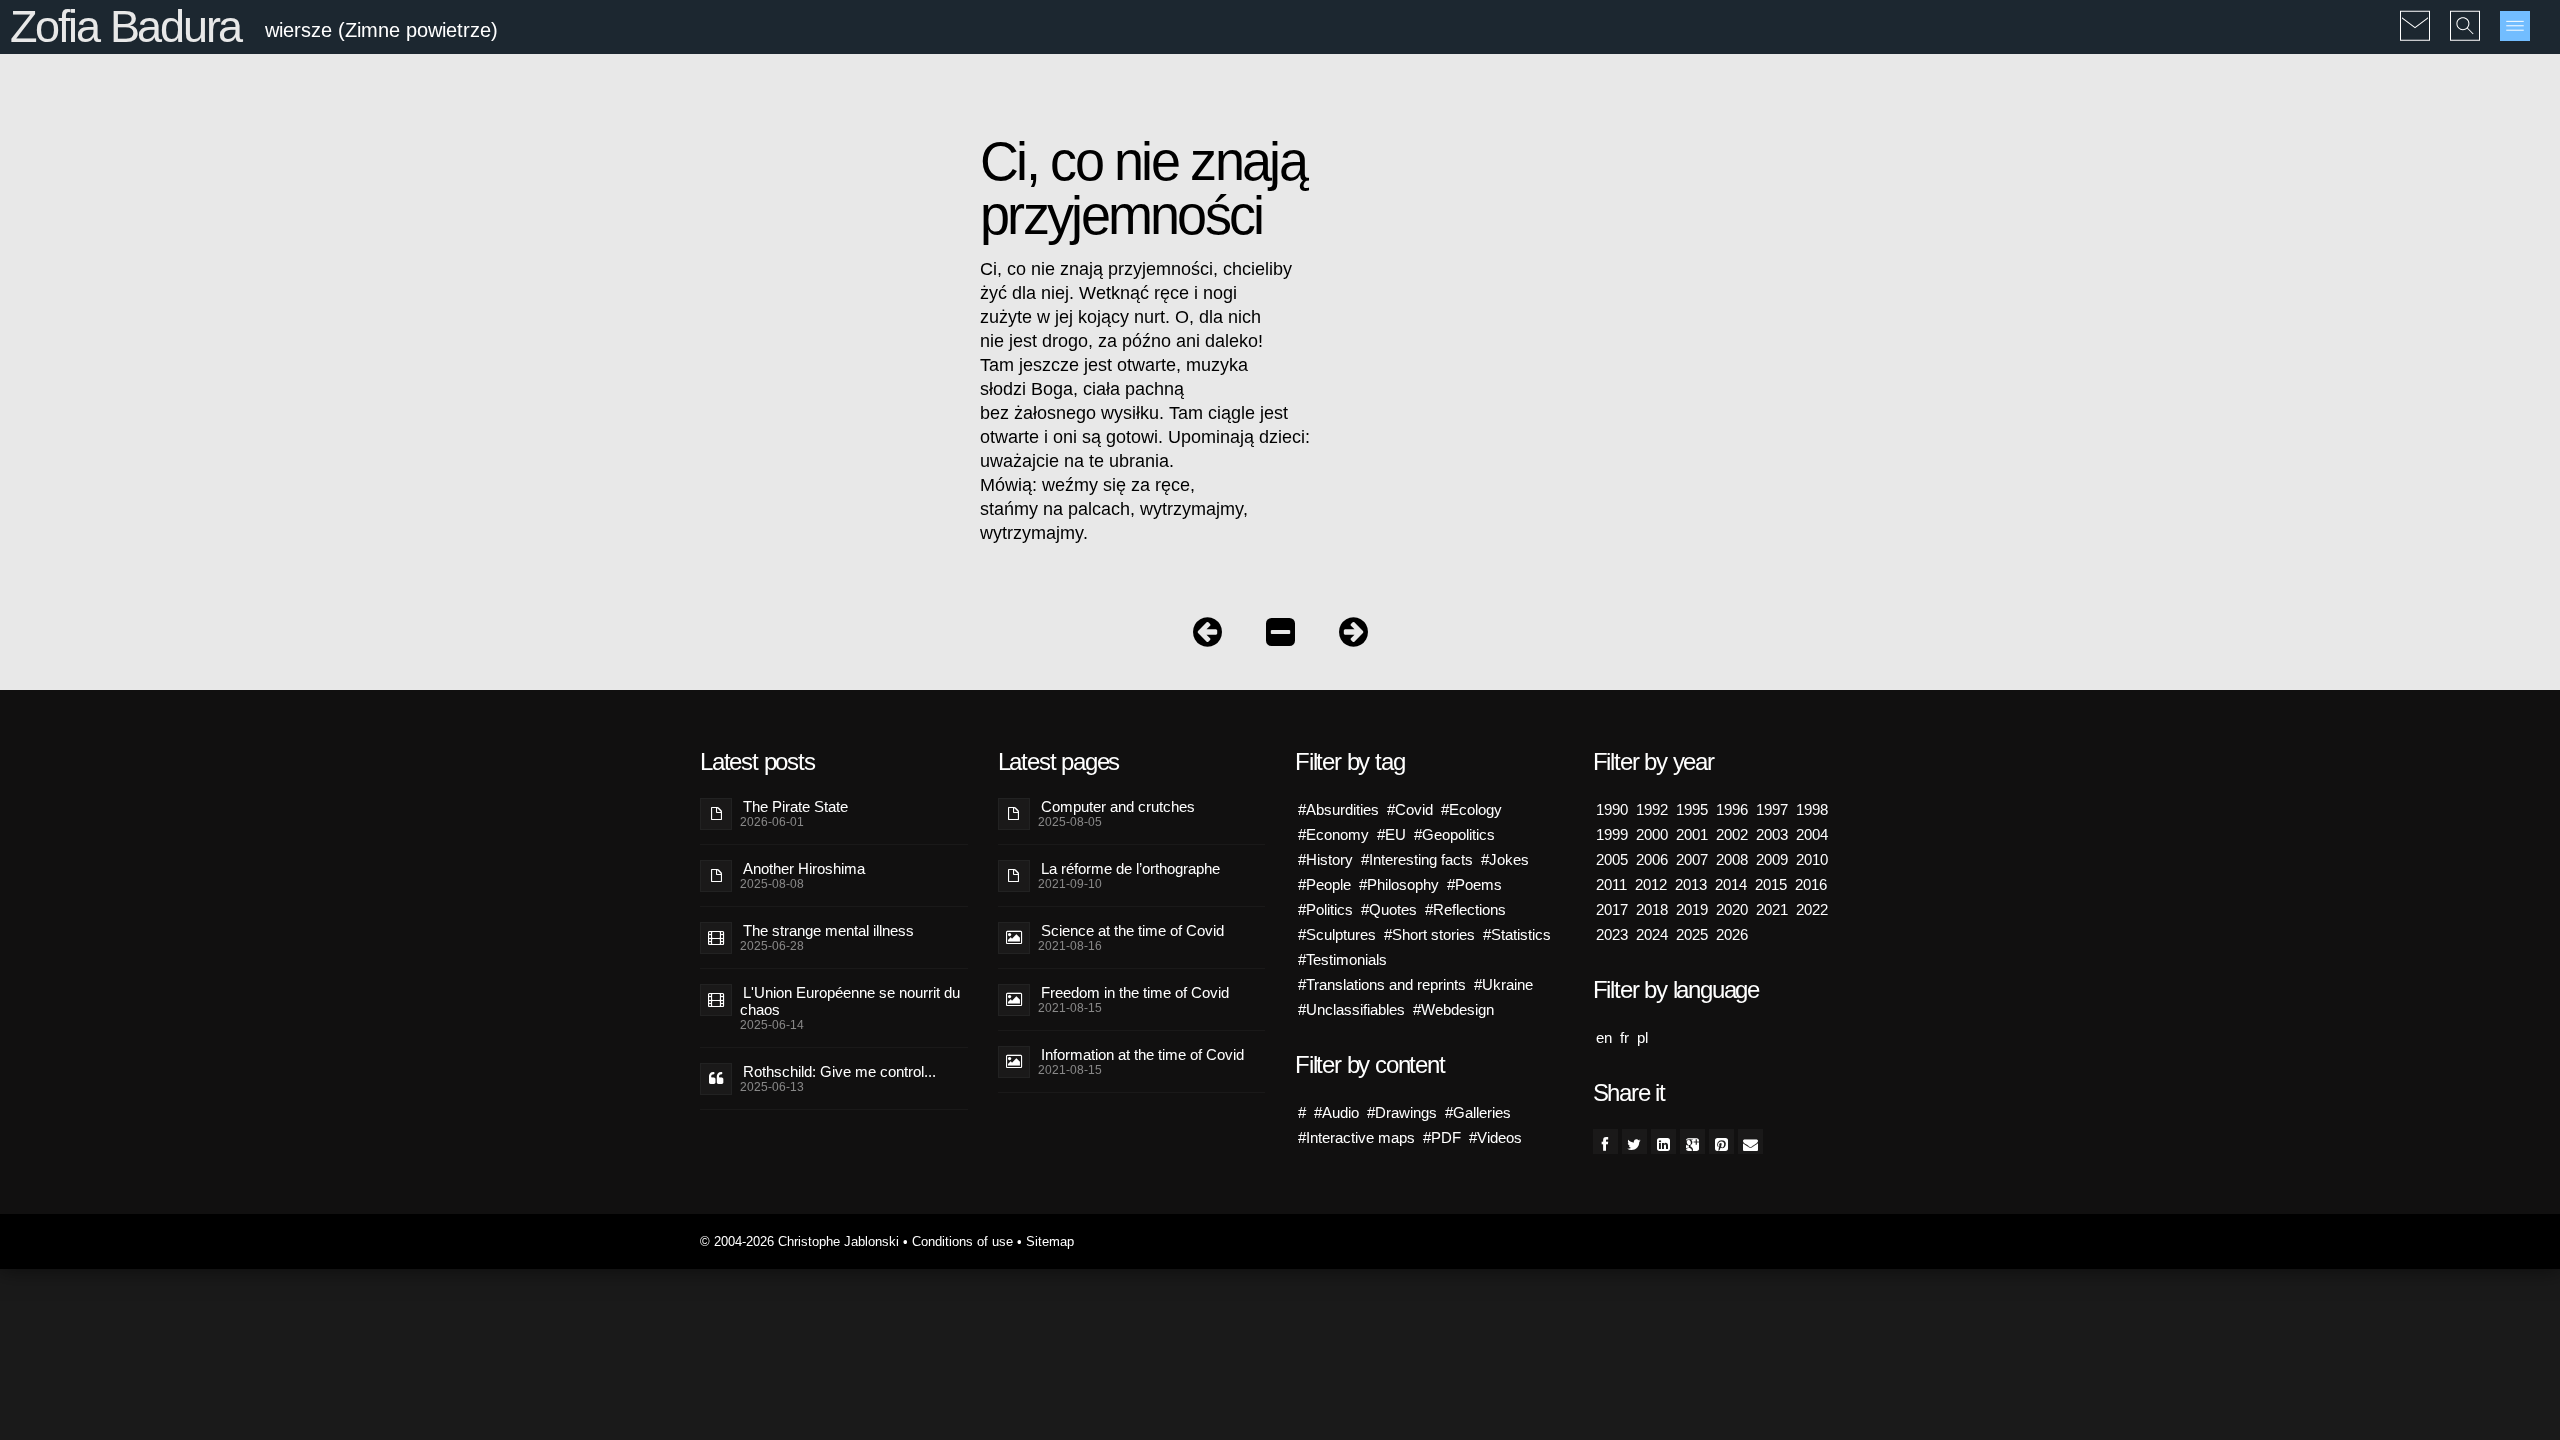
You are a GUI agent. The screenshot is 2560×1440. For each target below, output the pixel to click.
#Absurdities (1338, 809)
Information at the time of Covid (1142, 1054)
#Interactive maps (1356, 1137)
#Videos (1495, 1137)
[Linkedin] (1663, 1141)
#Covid (1410, 809)
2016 (1811, 884)
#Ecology (1471, 809)
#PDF (1442, 1137)
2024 (1652, 934)
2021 (1772, 909)
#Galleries (1478, 1112)
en (1604, 1037)
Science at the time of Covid (1132, 930)
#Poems (1474, 884)
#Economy (1333, 834)
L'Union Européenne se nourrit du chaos (850, 1001)
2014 (1731, 884)
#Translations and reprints (1382, 984)
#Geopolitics (1454, 834)
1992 (1652, 809)
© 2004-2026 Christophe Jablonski (799, 1241)
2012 (1651, 884)
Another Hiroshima (804, 868)
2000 (1652, 834)
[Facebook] (1605, 1141)
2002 (1732, 834)
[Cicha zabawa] (1353, 636)
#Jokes (1505, 859)
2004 (1812, 834)
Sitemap (1050, 1241)
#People (1324, 884)
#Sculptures (1337, 934)
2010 (1812, 859)
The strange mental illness (828, 930)
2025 (1692, 934)
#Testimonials (1342, 959)
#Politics (1325, 909)
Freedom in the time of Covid (1135, 992)
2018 (1652, 909)
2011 (1611, 884)
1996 (1732, 809)
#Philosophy (1399, 884)
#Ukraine (1503, 984)
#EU (1391, 834)
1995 (1692, 809)
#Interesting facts (1417, 859)
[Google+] (1692, 1141)
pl (1642, 1037)
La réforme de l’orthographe (1130, 868)
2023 (1612, 934)
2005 (1612, 859)
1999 (1612, 834)
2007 (1692, 859)
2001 (1692, 834)
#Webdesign (1453, 1009)
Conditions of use (962, 1241)
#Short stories (1429, 934)
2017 (1612, 909)
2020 (1732, 909)
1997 (1772, 809)
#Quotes (1389, 909)
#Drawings (1402, 1112)
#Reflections (1465, 909)
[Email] (1750, 1141)
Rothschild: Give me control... (839, 1071)
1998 (1812, 809)
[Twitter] (1634, 1141)
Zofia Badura (125, 26)
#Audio (1336, 1112)
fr (1624, 1037)
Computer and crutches (1118, 806)
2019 (1692, 909)
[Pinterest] (1721, 1141)
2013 (1691, 884)
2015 (1771, 884)
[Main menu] (2515, 26)
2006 (1652, 859)
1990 (1612, 809)
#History (1325, 859)
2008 (1732, 859)
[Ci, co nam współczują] (1207, 636)
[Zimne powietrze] (1280, 636)
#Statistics (1517, 934)
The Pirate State (795, 806)
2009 (1772, 859)
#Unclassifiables (1351, 1009)
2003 (1772, 834)
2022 (1812, 909)
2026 (1732, 934)
